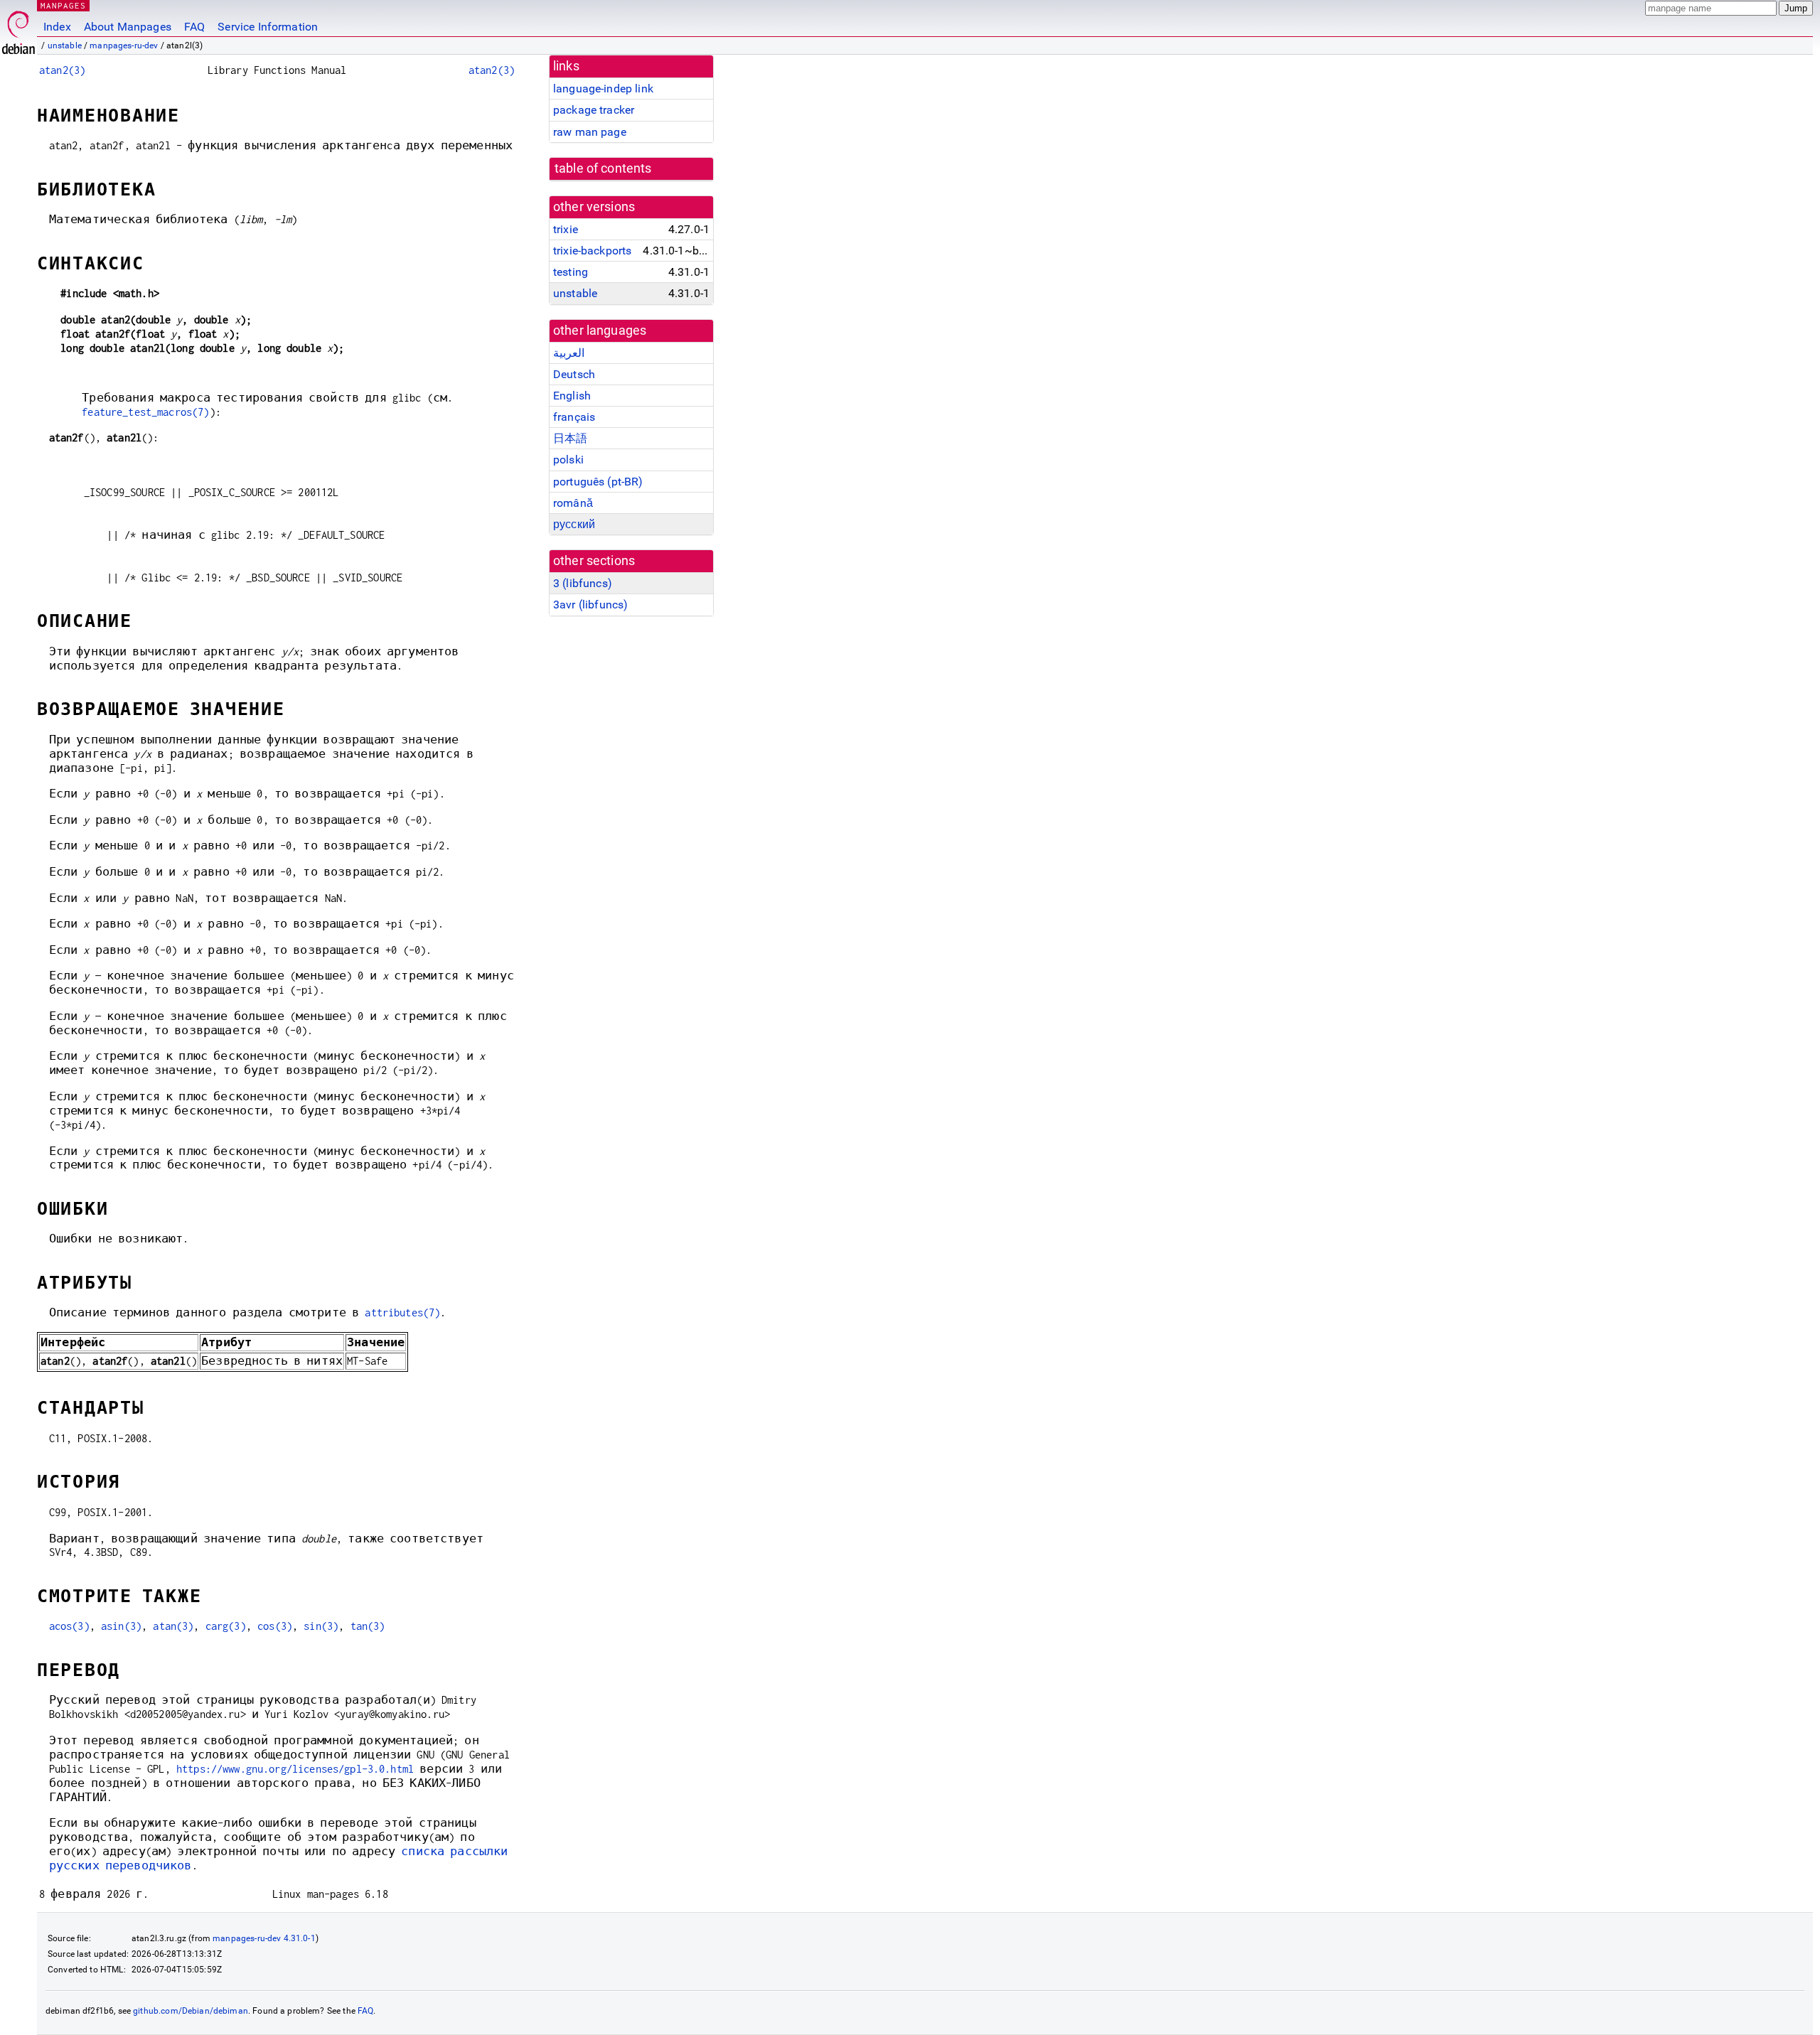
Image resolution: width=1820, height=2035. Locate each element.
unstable (65, 45)
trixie (566, 229)
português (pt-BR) (598, 482)
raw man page (590, 132)
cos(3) (275, 1626)
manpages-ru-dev (124, 45)
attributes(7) (402, 1312)
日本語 (570, 438)
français (574, 417)
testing (571, 272)
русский (574, 524)
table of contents (603, 168)
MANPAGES (63, 5)
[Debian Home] (18, 29)
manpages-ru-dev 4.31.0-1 (264, 1938)
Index (57, 27)
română (573, 503)
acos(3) (69, 1626)
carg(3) (226, 1626)
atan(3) (173, 1626)
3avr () (590, 605)
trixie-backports (592, 251)
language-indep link (603, 88)
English (572, 396)
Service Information (268, 27)
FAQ (194, 27)
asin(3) (121, 1626)
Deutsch (574, 374)
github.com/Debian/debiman (191, 2011)
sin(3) (321, 1626)
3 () (583, 583)
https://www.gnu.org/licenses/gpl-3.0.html (295, 1769)
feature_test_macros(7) (145, 412)
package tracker (594, 110)
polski (568, 460)
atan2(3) (62, 70)
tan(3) (368, 1626)
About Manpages (128, 27)
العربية (569, 353)
